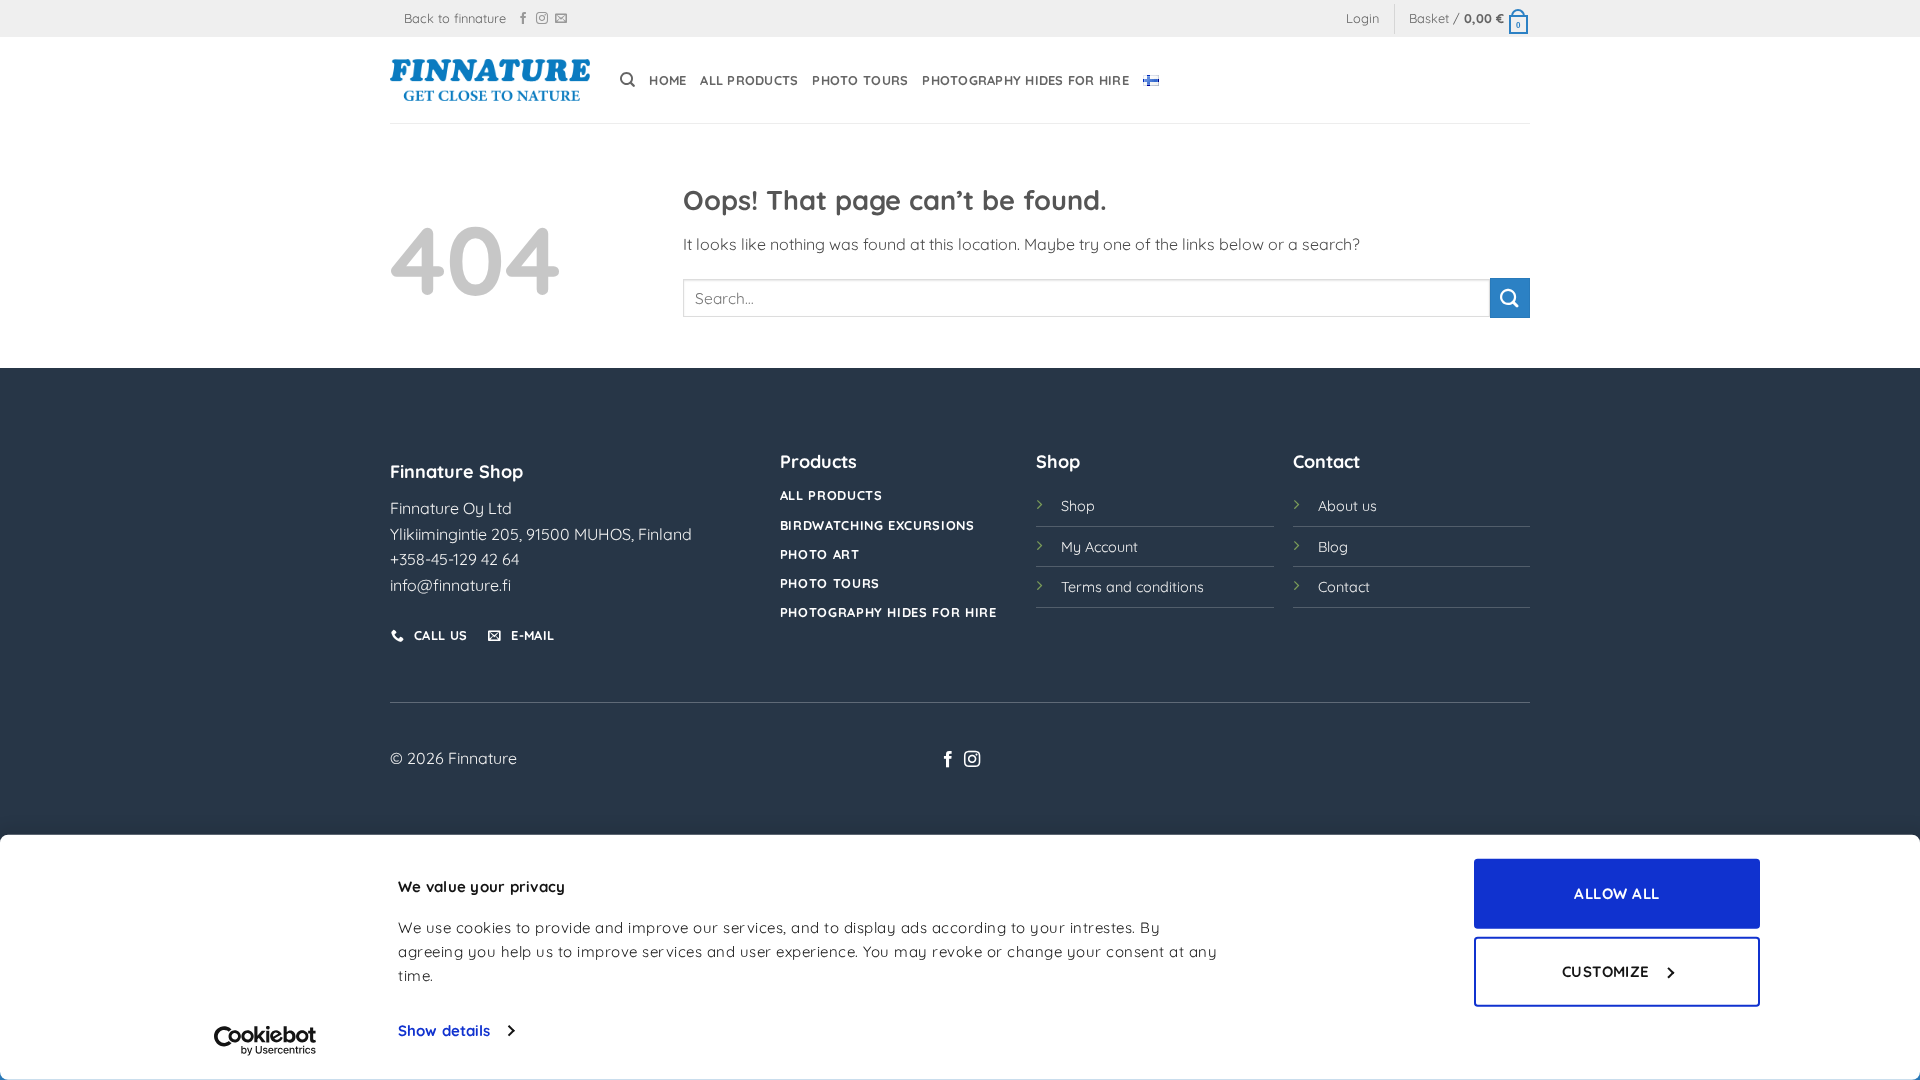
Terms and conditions (1132, 587)
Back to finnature (455, 18)
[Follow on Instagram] (542, 19)
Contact (1344, 587)
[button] (1362, 18)
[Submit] (1510, 297)
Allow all (1616, 893)
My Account (1099, 547)
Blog (1333, 547)
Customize (1606, 970)
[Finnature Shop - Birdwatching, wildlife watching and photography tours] (490, 79)
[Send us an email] (561, 19)
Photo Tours (860, 80)
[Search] (627, 80)
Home (667, 80)
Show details (444, 1030)
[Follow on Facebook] (523, 19)
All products (749, 80)
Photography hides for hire (1025, 80)
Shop (1078, 506)
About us (1347, 506)
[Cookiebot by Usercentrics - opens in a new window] (265, 1041)
